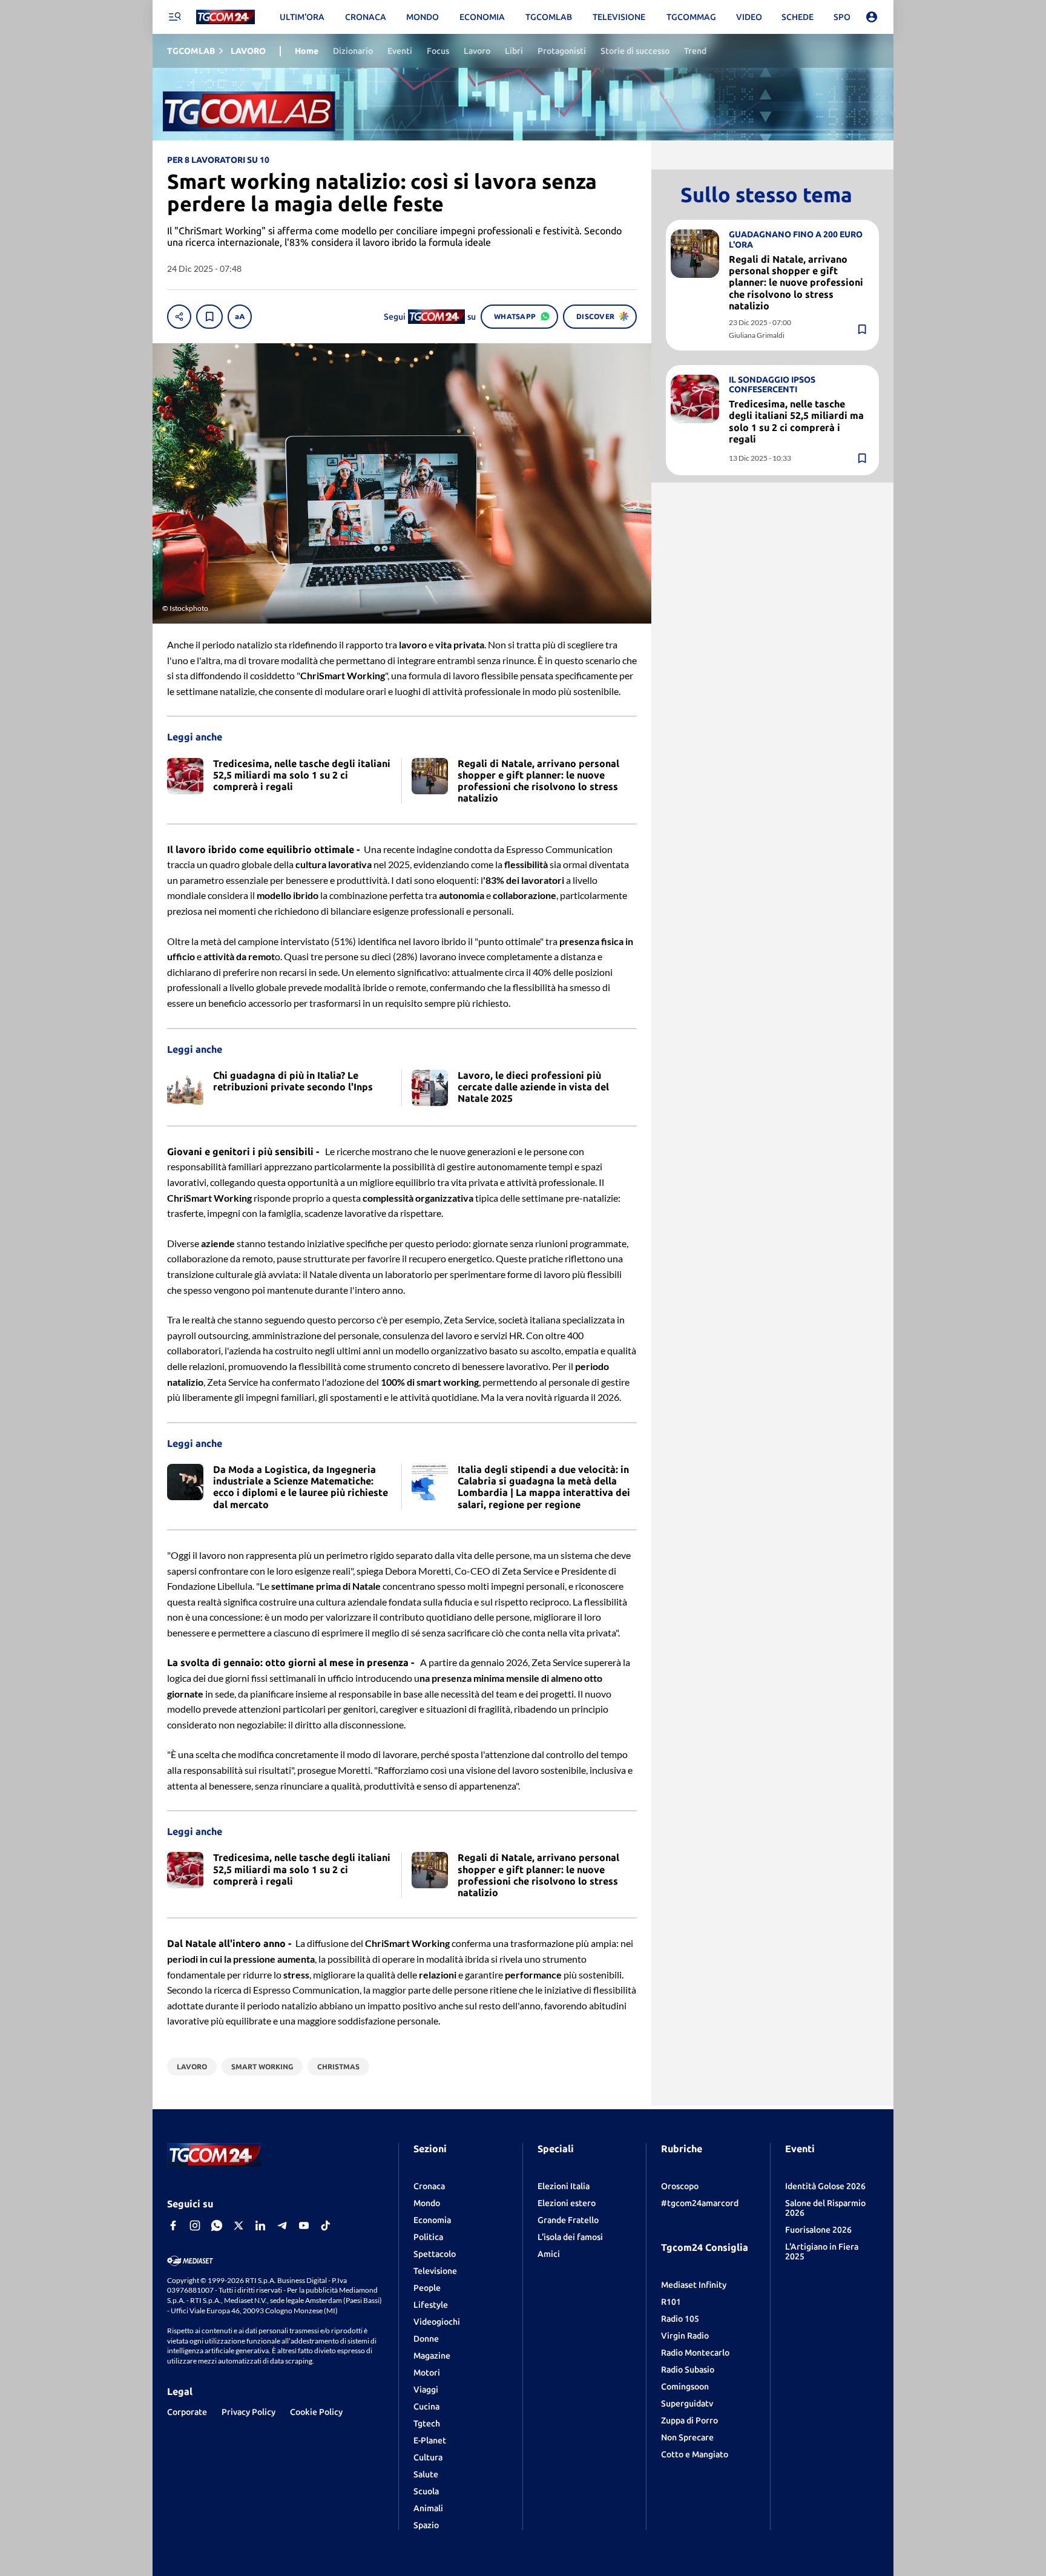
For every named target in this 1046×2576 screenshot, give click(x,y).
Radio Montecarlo (695, 2353)
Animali (428, 2508)
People (427, 2288)
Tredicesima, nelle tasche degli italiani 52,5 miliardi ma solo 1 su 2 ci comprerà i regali (796, 421)
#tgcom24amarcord (700, 2203)
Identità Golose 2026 (825, 2186)
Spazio (426, 2525)
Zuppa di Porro (689, 2420)
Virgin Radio (685, 2336)
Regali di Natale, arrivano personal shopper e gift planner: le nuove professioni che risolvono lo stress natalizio (796, 282)
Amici (549, 2254)
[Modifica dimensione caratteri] (240, 317)
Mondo (427, 2203)
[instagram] (195, 2225)
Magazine (432, 2356)
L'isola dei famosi (570, 2237)
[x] (238, 2225)
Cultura (428, 2457)
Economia (432, 2220)
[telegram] (282, 2225)
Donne (426, 2339)
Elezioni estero (567, 2203)
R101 (671, 2302)
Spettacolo (435, 2254)
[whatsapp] (217, 2225)
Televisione (435, 2271)
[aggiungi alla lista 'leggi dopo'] (209, 317)
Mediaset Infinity (694, 2285)
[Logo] (225, 17)
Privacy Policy (248, 2412)
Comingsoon (685, 2387)
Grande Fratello (568, 2220)
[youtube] (304, 2225)
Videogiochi (437, 2322)
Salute (426, 2474)
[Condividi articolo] (179, 317)
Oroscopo (680, 2186)
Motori (427, 2373)
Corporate (187, 2412)
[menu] (174, 17)
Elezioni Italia (564, 2186)
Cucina (426, 2406)
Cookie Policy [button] (316, 2412)
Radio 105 (680, 2319)
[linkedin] (260, 2225)
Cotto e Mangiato (695, 2454)
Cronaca (429, 2186)
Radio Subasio (688, 2370)
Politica (428, 2237)
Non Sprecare (687, 2437)
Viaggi (426, 2390)
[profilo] (872, 17)
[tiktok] (326, 2225)
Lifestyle (431, 2305)
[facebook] (173, 2225)
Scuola (426, 2491)
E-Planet (430, 2440)
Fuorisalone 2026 (818, 2230)
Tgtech (427, 2423)
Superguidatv (687, 2403)
